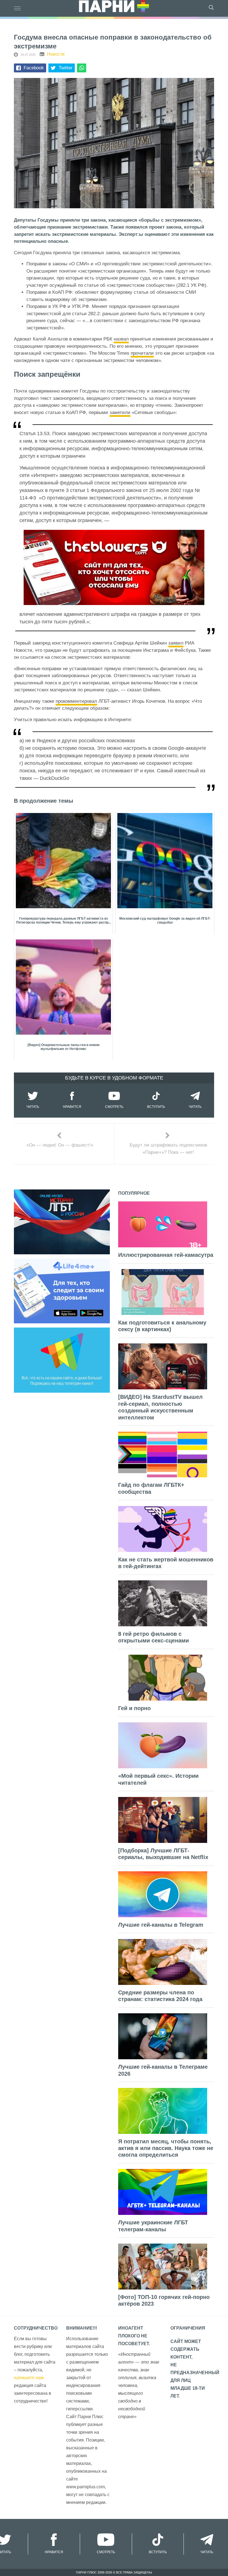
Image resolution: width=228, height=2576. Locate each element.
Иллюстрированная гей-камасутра (166, 1255)
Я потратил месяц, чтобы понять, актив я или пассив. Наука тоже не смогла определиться (166, 2148)
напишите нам (29, 2378)
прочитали (142, 353)
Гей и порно (134, 1708)
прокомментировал (76, 701)
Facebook (34, 68)
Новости (56, 54)
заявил (176, 643)
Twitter (66, 68)
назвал (121, 339)
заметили (120, 412)
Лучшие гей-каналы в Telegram (161, 1925)
